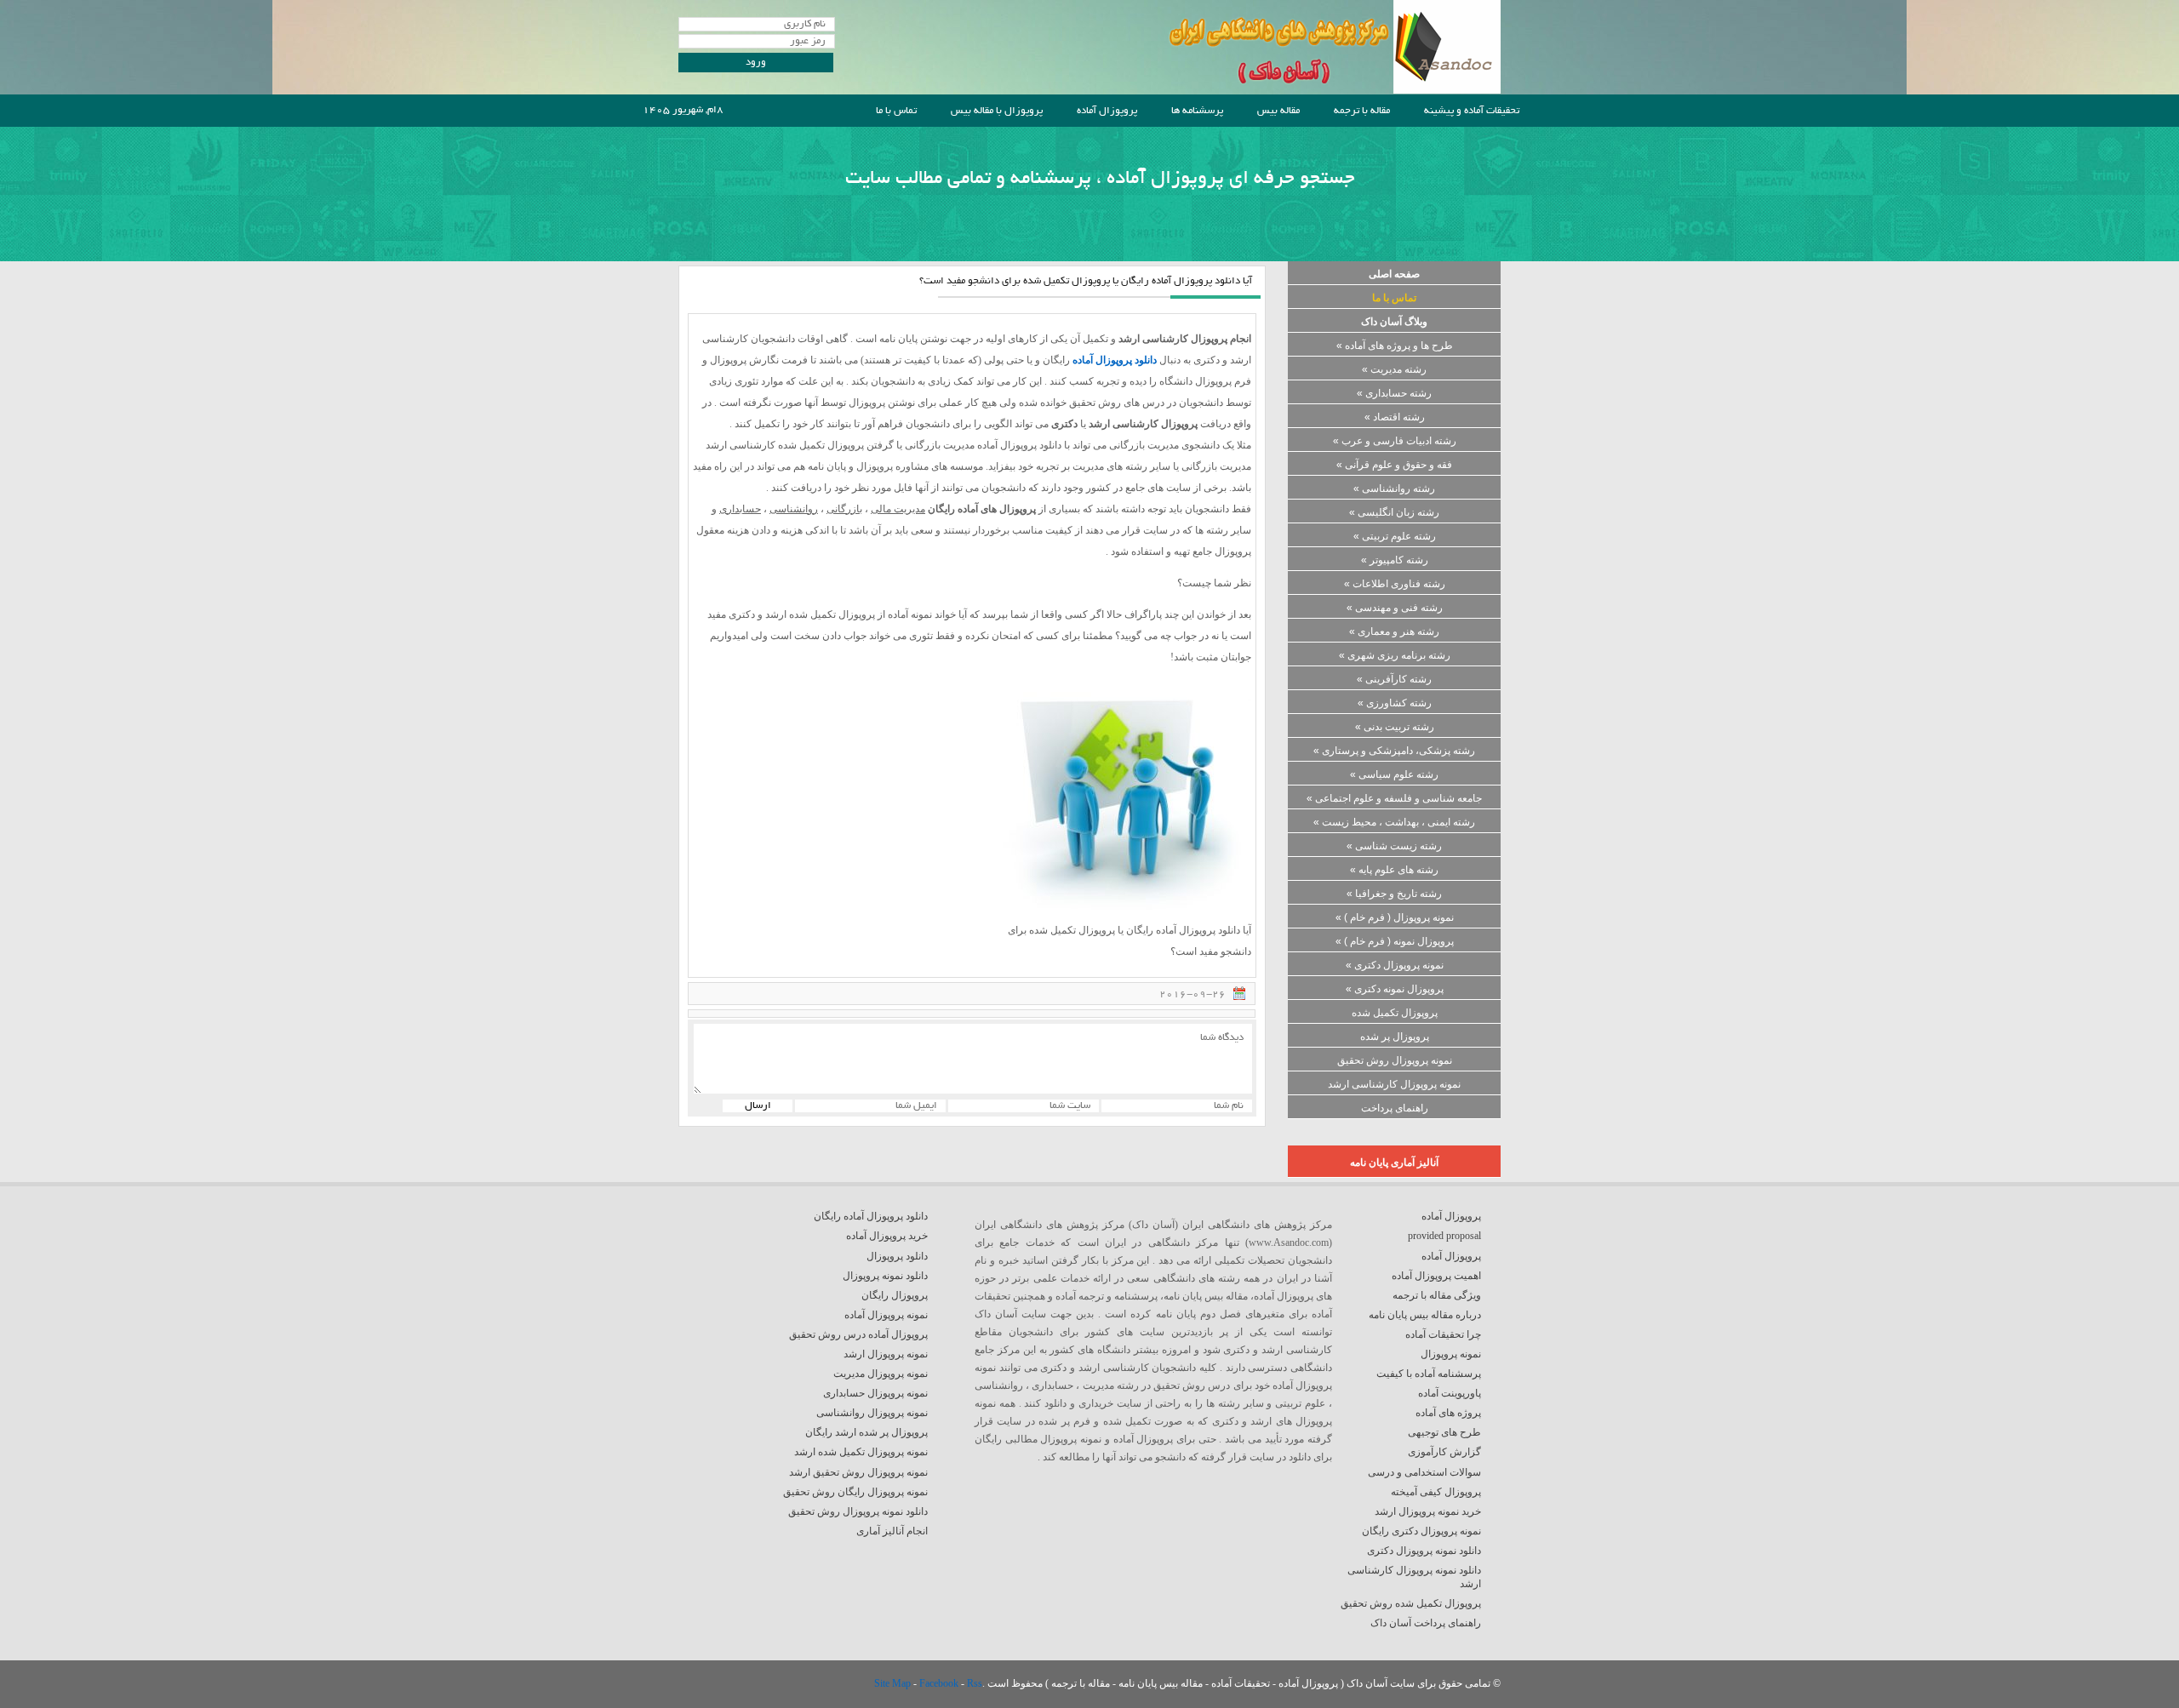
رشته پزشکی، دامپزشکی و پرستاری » (1394, 751)
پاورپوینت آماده (1450, 1393)
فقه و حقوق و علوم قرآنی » (1394, 465)
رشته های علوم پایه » (1394, 870)
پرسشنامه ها (1197, 111)
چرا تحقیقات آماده (1443, 1334)
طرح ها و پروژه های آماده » (1395, 346)
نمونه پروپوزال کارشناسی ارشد (1394, 1084)
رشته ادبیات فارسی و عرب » (1395, 441)
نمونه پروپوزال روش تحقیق (1395, 1060)
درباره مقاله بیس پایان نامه (1425, 1315)
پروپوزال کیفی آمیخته (1436, 1492)
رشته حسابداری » (1394, 393)
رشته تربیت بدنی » (1395, 727)
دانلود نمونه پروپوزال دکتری (1424, 1551)
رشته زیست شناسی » (1394, 846)
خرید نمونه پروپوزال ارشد (1428, 1511)
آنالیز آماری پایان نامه (1394, 1162)
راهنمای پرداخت (1395, 1108)
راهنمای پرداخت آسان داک (1426, 1623)
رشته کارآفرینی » (1394, 679)
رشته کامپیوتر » (1395, 560)
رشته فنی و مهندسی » (1395, 608)
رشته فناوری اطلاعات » (1395, 584)
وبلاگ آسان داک (1394, 322)
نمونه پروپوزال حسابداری (875, 1393)
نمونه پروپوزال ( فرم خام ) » (1395, 917)
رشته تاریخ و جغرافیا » (1394, 894)
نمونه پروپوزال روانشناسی (872, 1413)
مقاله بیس (1278, 111)
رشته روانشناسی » (1394, 488)
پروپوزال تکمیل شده (1395, 1013)
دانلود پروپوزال (897, 1256)
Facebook (940, 1683)
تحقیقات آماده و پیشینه (1472, 111)
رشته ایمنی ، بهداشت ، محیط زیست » (1394, 822)
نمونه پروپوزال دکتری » (1395, 965)
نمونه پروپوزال (1451, 1354)
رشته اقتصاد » (1395, 417)
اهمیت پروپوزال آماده (1436, 1276)
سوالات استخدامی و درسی (1424, 1472)
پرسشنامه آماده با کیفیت (1429, 1374)
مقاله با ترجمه (1362, 111)
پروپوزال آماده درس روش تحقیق (858, 1334)
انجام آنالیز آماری (892, 1531)
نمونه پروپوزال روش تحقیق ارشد (858, 1472)
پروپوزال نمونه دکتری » (1395, 989)
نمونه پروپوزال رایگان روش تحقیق (855, 1492)
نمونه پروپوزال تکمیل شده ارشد (861, 1452)
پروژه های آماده (1448, 1413)
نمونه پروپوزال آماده (886, 1315)
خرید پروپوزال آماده (887, 1236)
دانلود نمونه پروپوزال (885, 1276)
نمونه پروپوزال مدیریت (881, 1374)
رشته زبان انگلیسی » (1394, 512)
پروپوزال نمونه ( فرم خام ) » (1395, 941)
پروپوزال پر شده (1395, 1037)
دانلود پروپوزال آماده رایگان (871, 1216)
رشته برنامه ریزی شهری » (1395, 655)
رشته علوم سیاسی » (1394, 774)
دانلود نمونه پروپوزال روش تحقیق (858, 1511)
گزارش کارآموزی (1444, 1452)
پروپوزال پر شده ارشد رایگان (866, 1432)
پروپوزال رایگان (895, 1295)
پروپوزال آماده (1107, 111)
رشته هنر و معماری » (1394, 631)
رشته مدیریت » (1394, 369)
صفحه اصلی (1394, 274)
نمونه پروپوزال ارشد (886, 1354)
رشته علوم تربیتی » (1395, 536)
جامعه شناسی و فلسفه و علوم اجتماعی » (1394, 798)
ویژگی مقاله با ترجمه (1437, 1295)
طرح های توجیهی (1444, 1432)
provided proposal (1444, 1236)
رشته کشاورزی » (1395, 703)
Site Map (894, 1683)
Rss (975, 1683)
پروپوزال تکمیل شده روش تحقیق (1411, 1603)
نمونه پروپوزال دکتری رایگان (1421, 1531)
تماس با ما (896, 111)
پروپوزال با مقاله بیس (997, 111)
